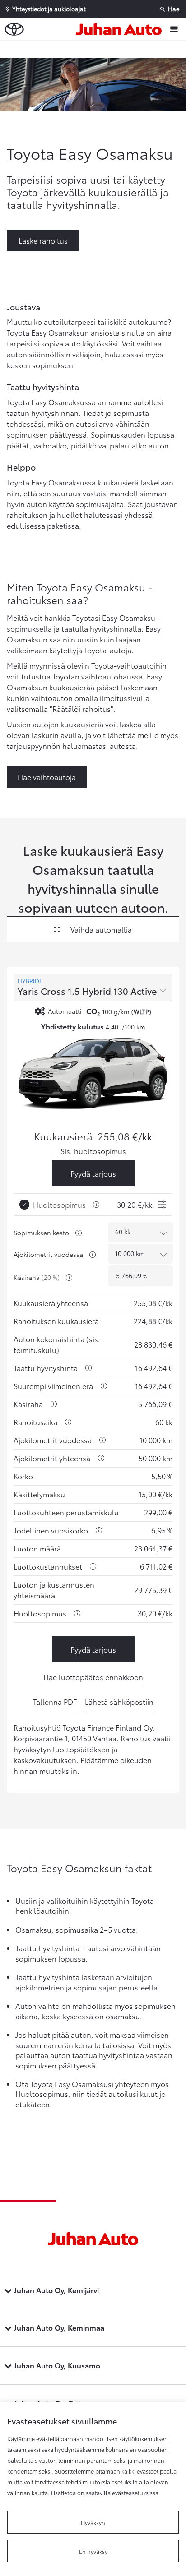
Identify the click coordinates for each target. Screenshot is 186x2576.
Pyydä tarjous (93, 1173)
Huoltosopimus (59, 1204)
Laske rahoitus (43, 240)
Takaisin (95, 49)
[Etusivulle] (121, 29)
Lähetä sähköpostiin (119, 1701)
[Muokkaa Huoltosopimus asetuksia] (162, 1205)
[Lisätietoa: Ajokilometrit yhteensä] (101, 1458)
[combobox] (93, 988)
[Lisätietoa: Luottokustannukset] (93, 1566)
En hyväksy (93, 2551)
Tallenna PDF (55, 1701)
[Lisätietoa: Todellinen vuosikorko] (99, 1530)
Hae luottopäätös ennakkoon (93, 1677)
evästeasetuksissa (135, 2493)
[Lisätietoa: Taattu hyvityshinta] (88, 1368)
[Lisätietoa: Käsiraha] (69, 1278)
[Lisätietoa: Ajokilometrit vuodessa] (93, 1255)
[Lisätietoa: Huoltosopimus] (96, 1205)
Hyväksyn (93, 2522)
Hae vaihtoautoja (47, 777)
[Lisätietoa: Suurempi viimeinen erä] (104, 1386)
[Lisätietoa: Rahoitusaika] (68, 1422)
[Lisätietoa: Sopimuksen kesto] (79, 1233)
